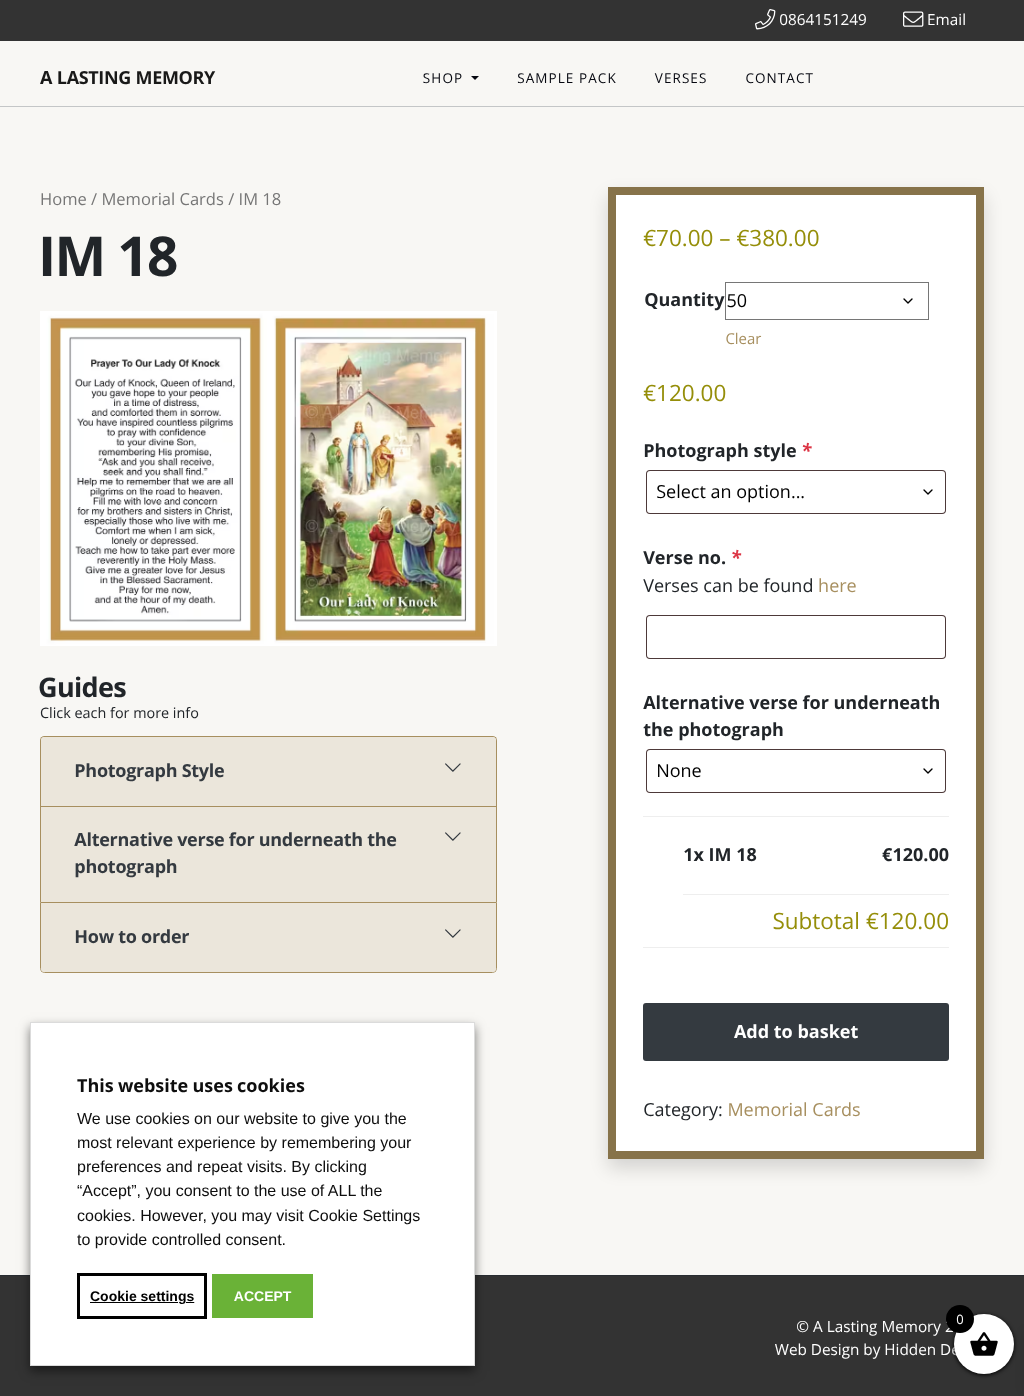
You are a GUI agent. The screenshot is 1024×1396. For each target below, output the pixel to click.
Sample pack (567, 78)
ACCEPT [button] (263, 1296)
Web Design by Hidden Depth (879, 1350)
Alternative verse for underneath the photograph (791, 716)
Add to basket (796, 1032)
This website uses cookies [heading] (191, 1086)
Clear (743, 339)
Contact (779, 78)
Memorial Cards (162, 198)
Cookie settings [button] (142, 1296)
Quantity (684, 300)
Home (63, 198)
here (837, 586)
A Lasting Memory (127, 78)
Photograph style (727, 451)
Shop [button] (445, 78)
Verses (681, 78)
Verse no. (691, 558)
